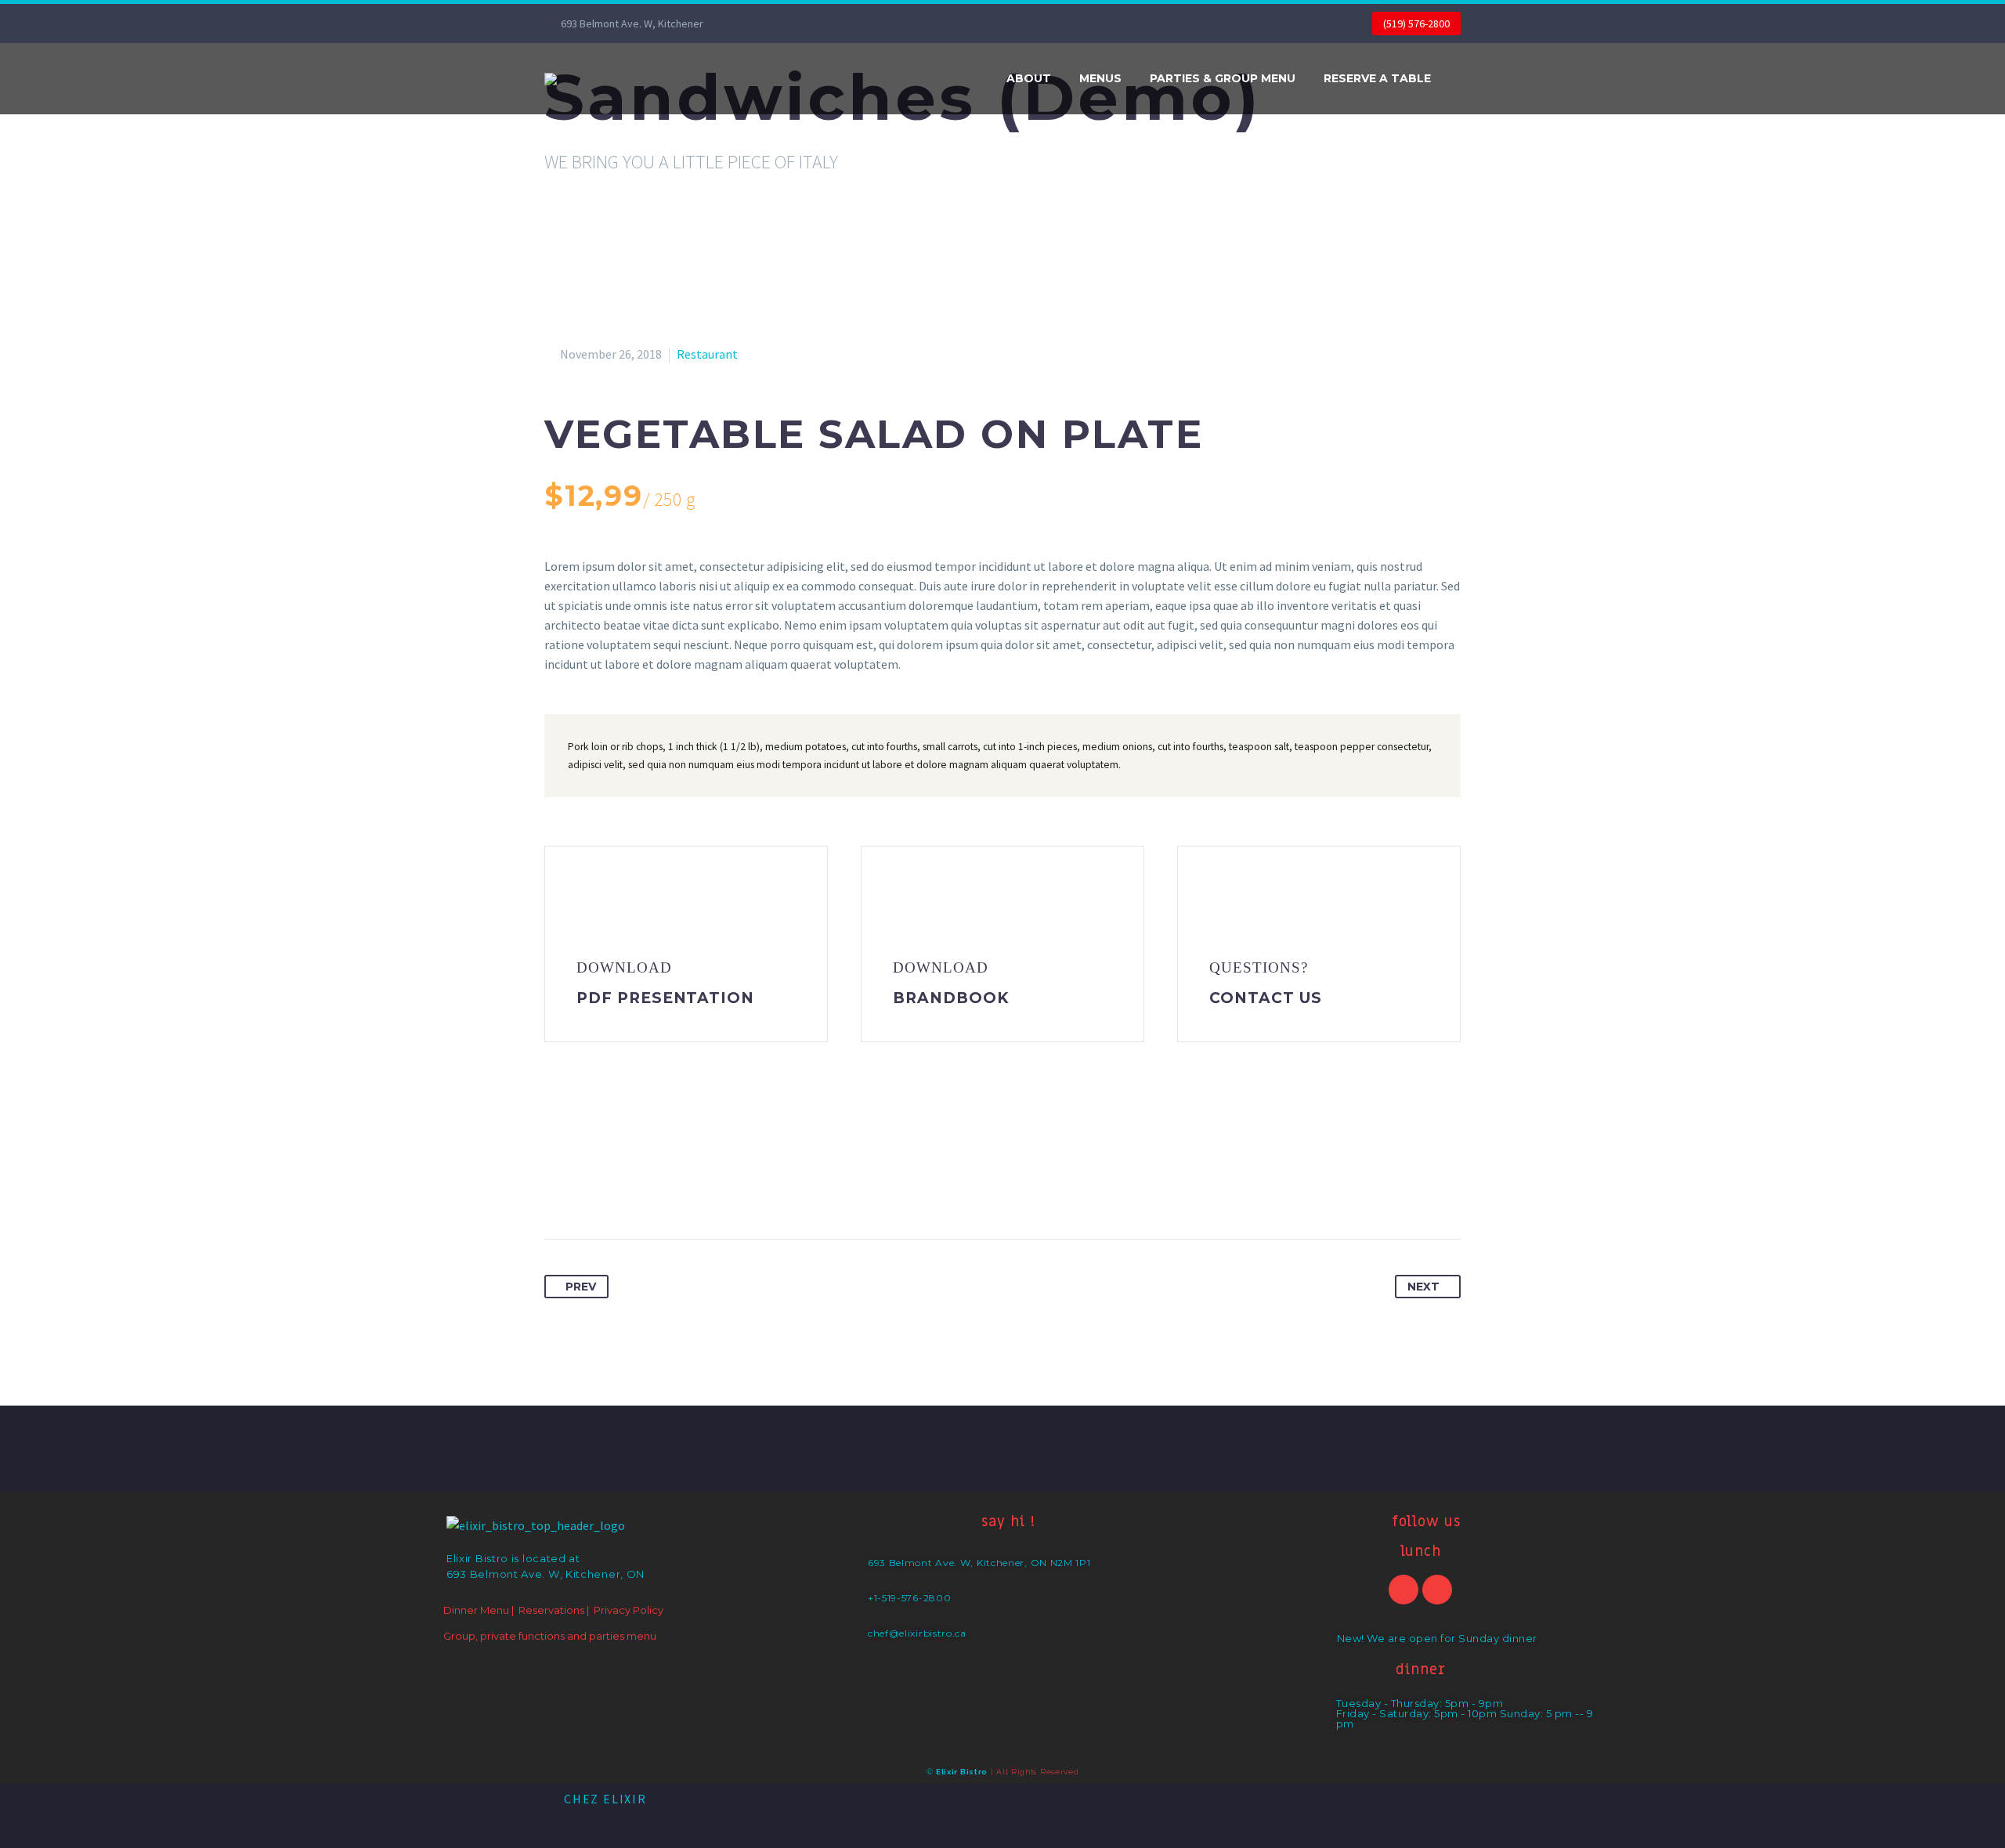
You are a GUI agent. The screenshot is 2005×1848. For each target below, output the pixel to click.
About (1029, 78)
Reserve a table (1377, 78)
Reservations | (554, 1610)
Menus (1100, 78)
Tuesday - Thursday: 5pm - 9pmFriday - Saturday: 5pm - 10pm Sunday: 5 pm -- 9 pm (1465, 1713)
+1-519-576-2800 (910, 1598)
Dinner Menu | (479, 1610)
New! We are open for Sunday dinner (1437, 1638)
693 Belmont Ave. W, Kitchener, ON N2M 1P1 (979, 1563)
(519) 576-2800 (1416, 23)
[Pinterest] (616, 1189)
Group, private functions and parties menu (550, 1636)
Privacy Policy (629, 1610)
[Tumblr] (645, 1189)
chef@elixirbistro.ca (917, 1633)
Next (1423, 1287)
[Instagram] (789, 23)
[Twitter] (587, 1189)
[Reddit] (703, 1189)
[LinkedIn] (674, 1189)
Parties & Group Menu (1223, 78)
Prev (581, 1287)
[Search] (1461, 79)
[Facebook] (766, 23)
